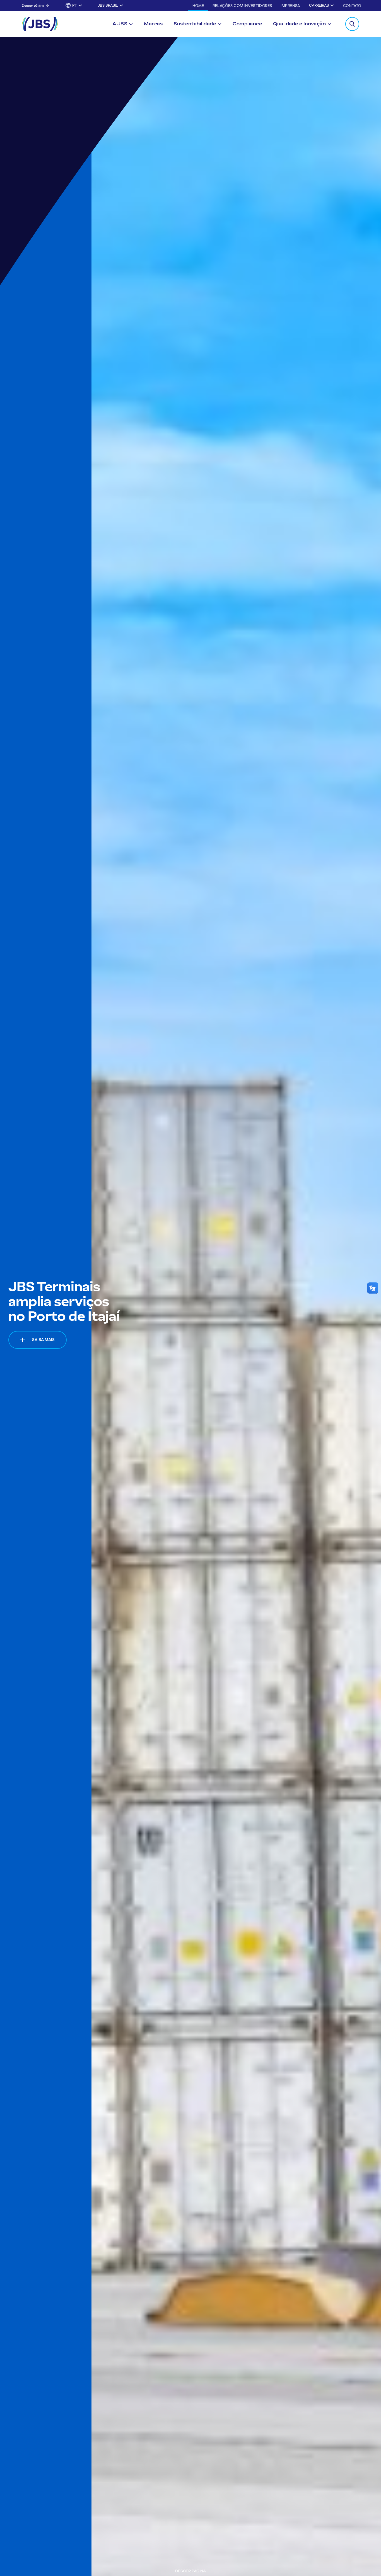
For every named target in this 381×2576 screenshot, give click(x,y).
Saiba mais (43, 1340)
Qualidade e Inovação (299, 24)
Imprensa (290, 6)
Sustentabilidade (195, 24)
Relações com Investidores (242, 6)
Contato (352, 6)
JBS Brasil (108, 5)
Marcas (153, 24)
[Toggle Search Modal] (352, 24)
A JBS (120, 24)
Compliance (247, 24)
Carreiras (319, 5)
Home (198, 6)
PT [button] (75, 5)
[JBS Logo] (40, 24)
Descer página (33, 6)
